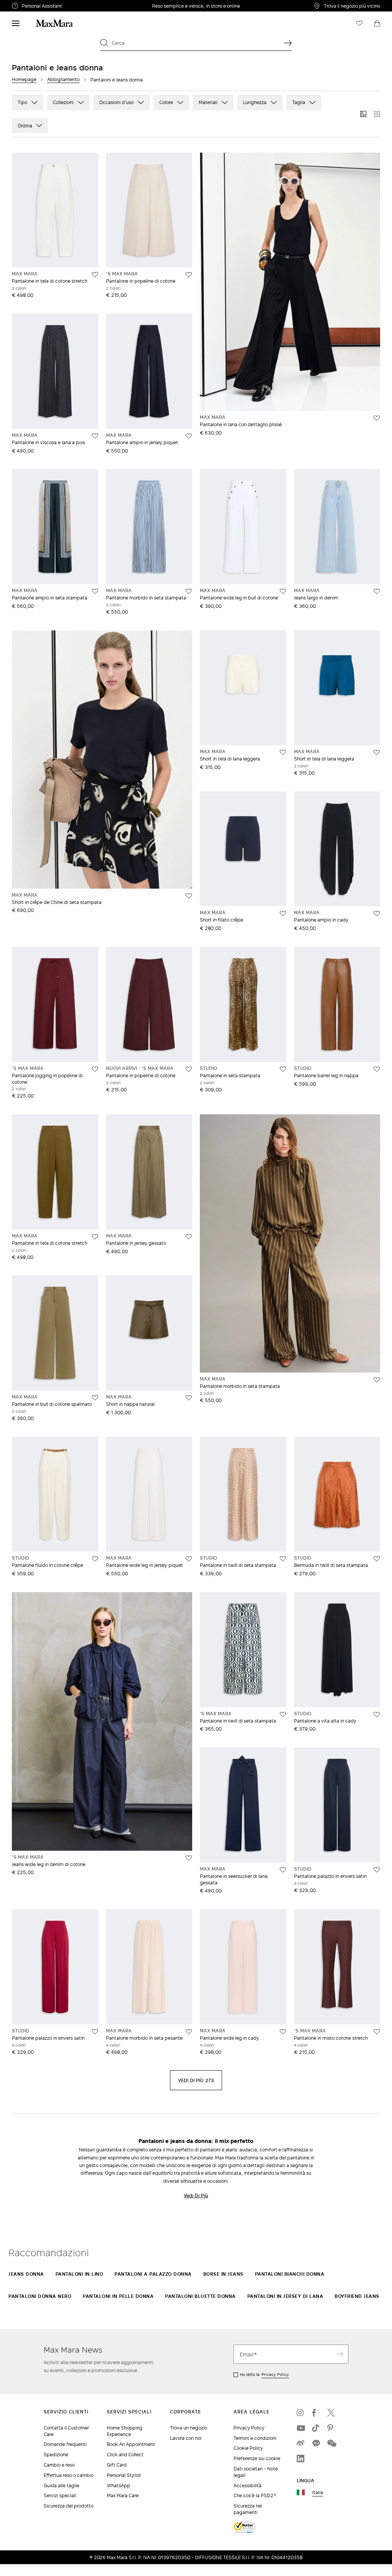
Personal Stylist (124, 2475)
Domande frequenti (65, 2444)
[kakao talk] (316, 2443)
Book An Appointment (131, 2444)
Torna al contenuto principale (39, 4)
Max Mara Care (123, 2495)
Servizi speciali (60, 2495)
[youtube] (301, 2428)
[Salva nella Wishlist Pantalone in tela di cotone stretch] (95, 275)
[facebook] (316, 2413)
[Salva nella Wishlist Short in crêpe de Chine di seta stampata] (189, 896)
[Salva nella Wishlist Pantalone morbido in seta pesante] (189, 2032)
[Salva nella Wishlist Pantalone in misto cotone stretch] (377, 2032)
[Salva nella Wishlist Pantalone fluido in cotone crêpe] (95, 1559)
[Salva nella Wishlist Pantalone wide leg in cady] (283, 2032)
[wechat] (331, 2443)
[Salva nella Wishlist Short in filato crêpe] (283, 913)
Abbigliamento (63, 79)
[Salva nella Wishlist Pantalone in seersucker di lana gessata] (283, 1870)
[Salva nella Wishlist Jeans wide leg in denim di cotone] (189, 1858)
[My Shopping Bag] (377, 23)
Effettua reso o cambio (69, 2475)
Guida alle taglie (61, 2486)
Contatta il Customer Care (66, 2431)
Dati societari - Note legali (256, 2472)
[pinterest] (331, 2428)
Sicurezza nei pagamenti (248, 2509)
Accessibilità (247, 2486)
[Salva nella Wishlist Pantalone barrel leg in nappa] (377, 1069)
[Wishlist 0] (359, 23)
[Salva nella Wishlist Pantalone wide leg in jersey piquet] (189, 1559)
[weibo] (301, 2443)
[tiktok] (316, 2428)
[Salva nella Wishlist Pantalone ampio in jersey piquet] (189, 436)
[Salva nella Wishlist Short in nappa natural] (189, 1398)
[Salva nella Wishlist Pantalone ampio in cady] (377, 913)
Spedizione (56, 2455)
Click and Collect (125, 2455)
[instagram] (301, 2413)
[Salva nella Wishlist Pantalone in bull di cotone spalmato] (95, 1398)
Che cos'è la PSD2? (255, 2495)
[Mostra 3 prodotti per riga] (363, 114)
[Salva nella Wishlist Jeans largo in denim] (377, 591)
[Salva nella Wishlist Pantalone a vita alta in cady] (377, 1715)
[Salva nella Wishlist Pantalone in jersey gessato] (189, 1237)
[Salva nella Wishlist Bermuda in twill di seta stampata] (377, 1559)
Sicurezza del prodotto (69, 2506)
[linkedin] (301, 2459)
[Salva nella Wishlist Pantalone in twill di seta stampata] (283, 1559)
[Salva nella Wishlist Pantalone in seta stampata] (283, 1069)
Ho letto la (265, 2374)
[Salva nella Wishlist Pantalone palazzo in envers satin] (377, 1870)
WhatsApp (118, 2486)
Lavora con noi (186, 2438)
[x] (331, 2413)
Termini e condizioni (255, 2438)
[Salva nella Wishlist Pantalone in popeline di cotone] (189, 275)
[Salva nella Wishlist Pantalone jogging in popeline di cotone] (95, 1069)
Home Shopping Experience (125, 2431)
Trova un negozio (189, 2428)
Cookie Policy (248, 2448)
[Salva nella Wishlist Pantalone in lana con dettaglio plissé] (377, 418)
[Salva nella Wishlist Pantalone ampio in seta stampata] (95, 591)
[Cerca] (288, 43)
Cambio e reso (59, 2465)
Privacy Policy (275, 2374)
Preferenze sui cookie (257, 2458)
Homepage (24, 79)
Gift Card (117, 2465)
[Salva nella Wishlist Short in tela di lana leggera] (283, 752)
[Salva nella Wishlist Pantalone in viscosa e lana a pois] (95, 436)
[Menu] (16, 23)
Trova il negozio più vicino (352, 6)
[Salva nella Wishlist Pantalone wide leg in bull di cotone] (283, 591)
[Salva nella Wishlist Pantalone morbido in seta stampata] (189, 591)
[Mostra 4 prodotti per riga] (377, 114)
